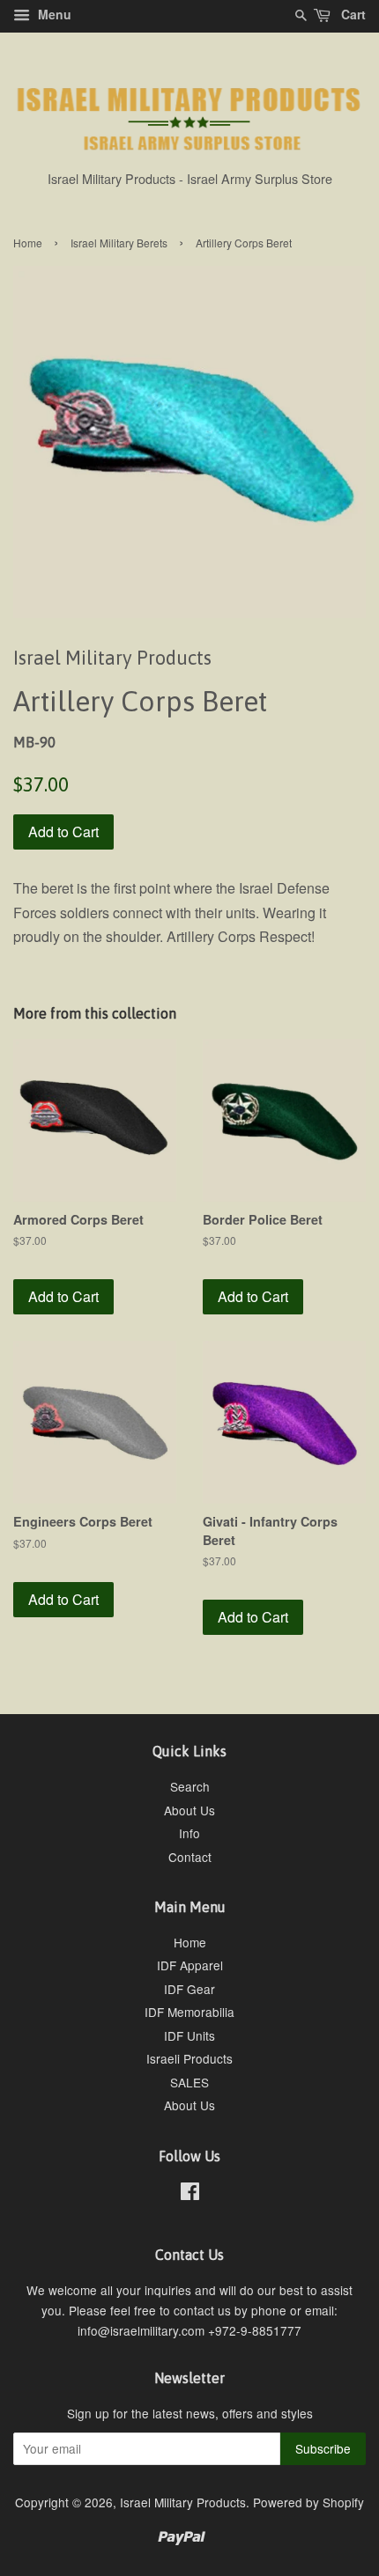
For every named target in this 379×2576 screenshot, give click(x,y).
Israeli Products (189, 2058)
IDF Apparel (190, 1965)
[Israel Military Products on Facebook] (190, 2194)
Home (28, 243)
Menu (53, 14)
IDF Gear (189, 1989)
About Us (189, 1810)
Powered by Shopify (308, 2502)
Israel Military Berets (119, 243)
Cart (352, 14)
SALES (189, 2082)
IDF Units (189, 2035)
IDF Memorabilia (189, 2012)
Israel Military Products (183, 2502)
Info (189, 1833)
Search (190, 1786)
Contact (190, 1857)
